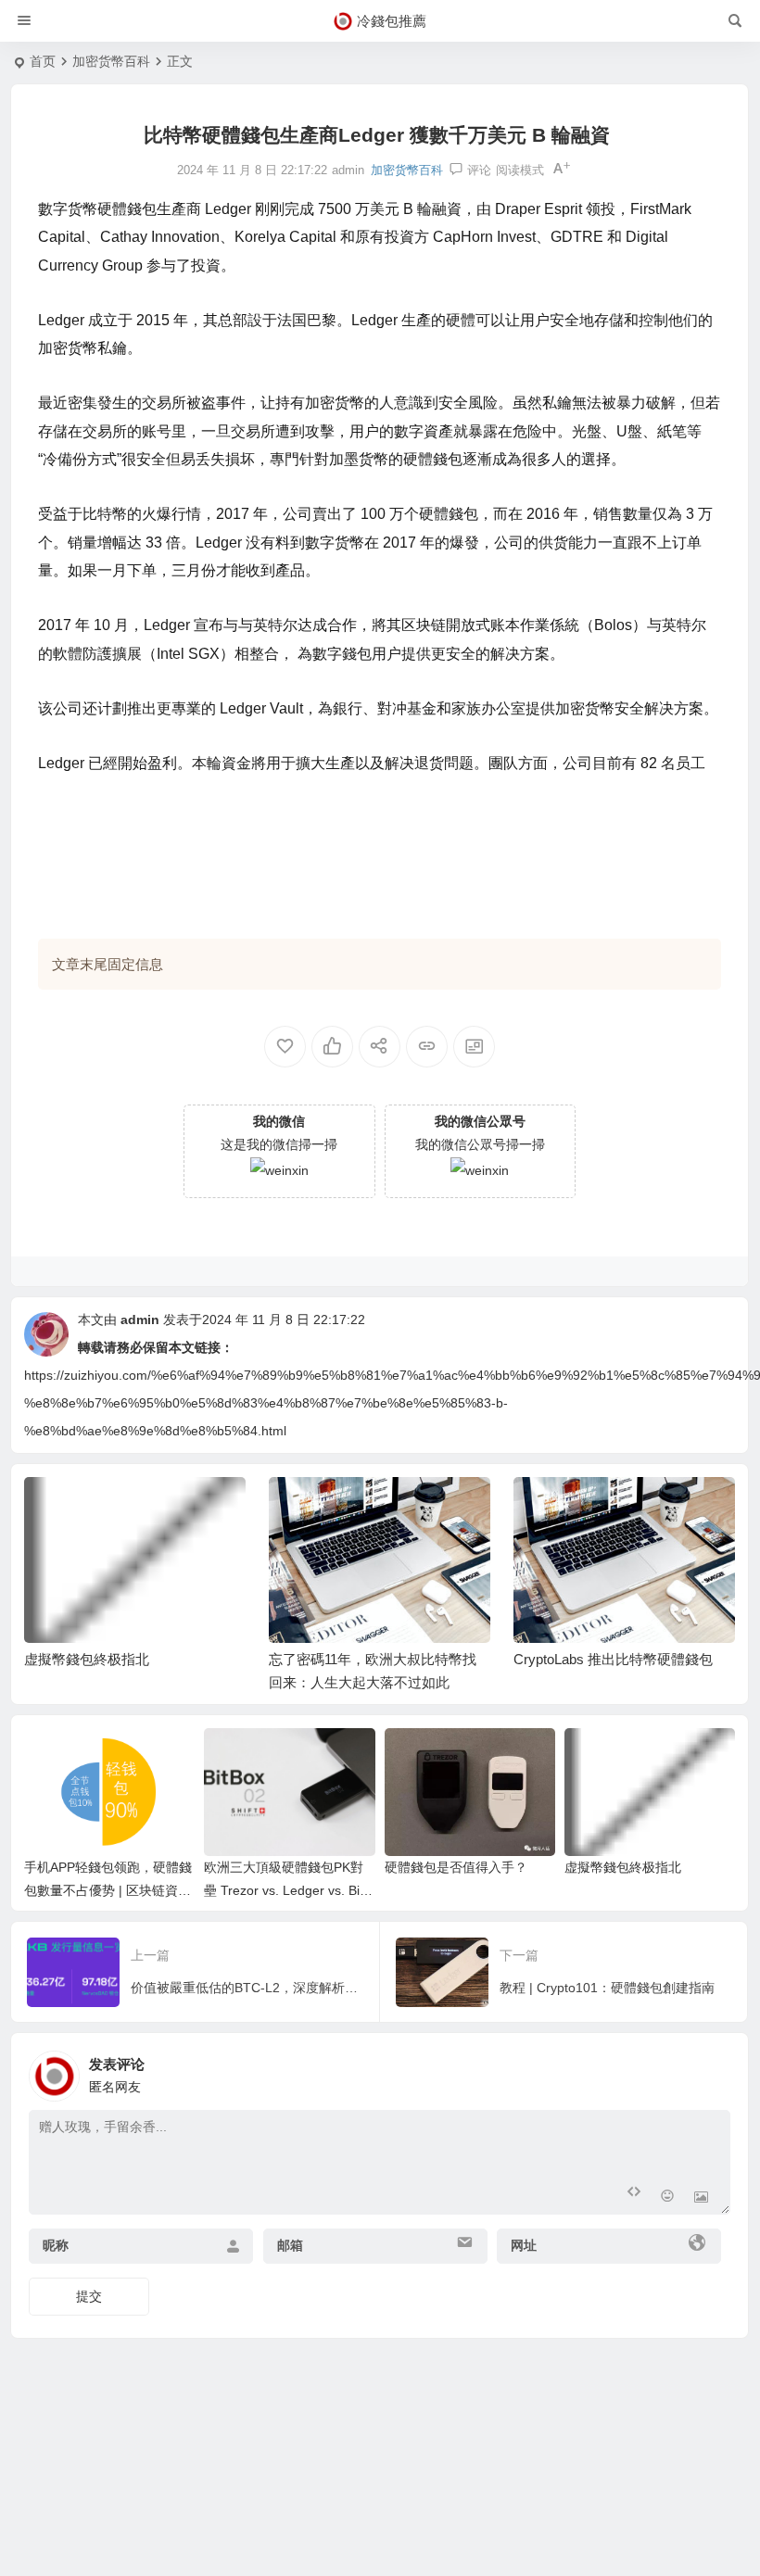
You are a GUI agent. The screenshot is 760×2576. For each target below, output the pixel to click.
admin (140, 1320)
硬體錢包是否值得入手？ (456, 1867)
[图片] (701, 2198)
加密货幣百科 (111, 61)
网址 (524, 2246)
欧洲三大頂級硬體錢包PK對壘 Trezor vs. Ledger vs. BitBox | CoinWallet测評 (288, 1890)
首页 (43, 61)
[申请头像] (712, 2071)
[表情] (668, 2198)
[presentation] (627, 1507)
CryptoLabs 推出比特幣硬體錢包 (613, 1659)
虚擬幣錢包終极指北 (87, 1659)
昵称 (56, 2246)
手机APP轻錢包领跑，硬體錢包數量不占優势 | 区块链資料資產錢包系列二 (108, 1890)
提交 (89, 2296)
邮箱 (290, 2246)
